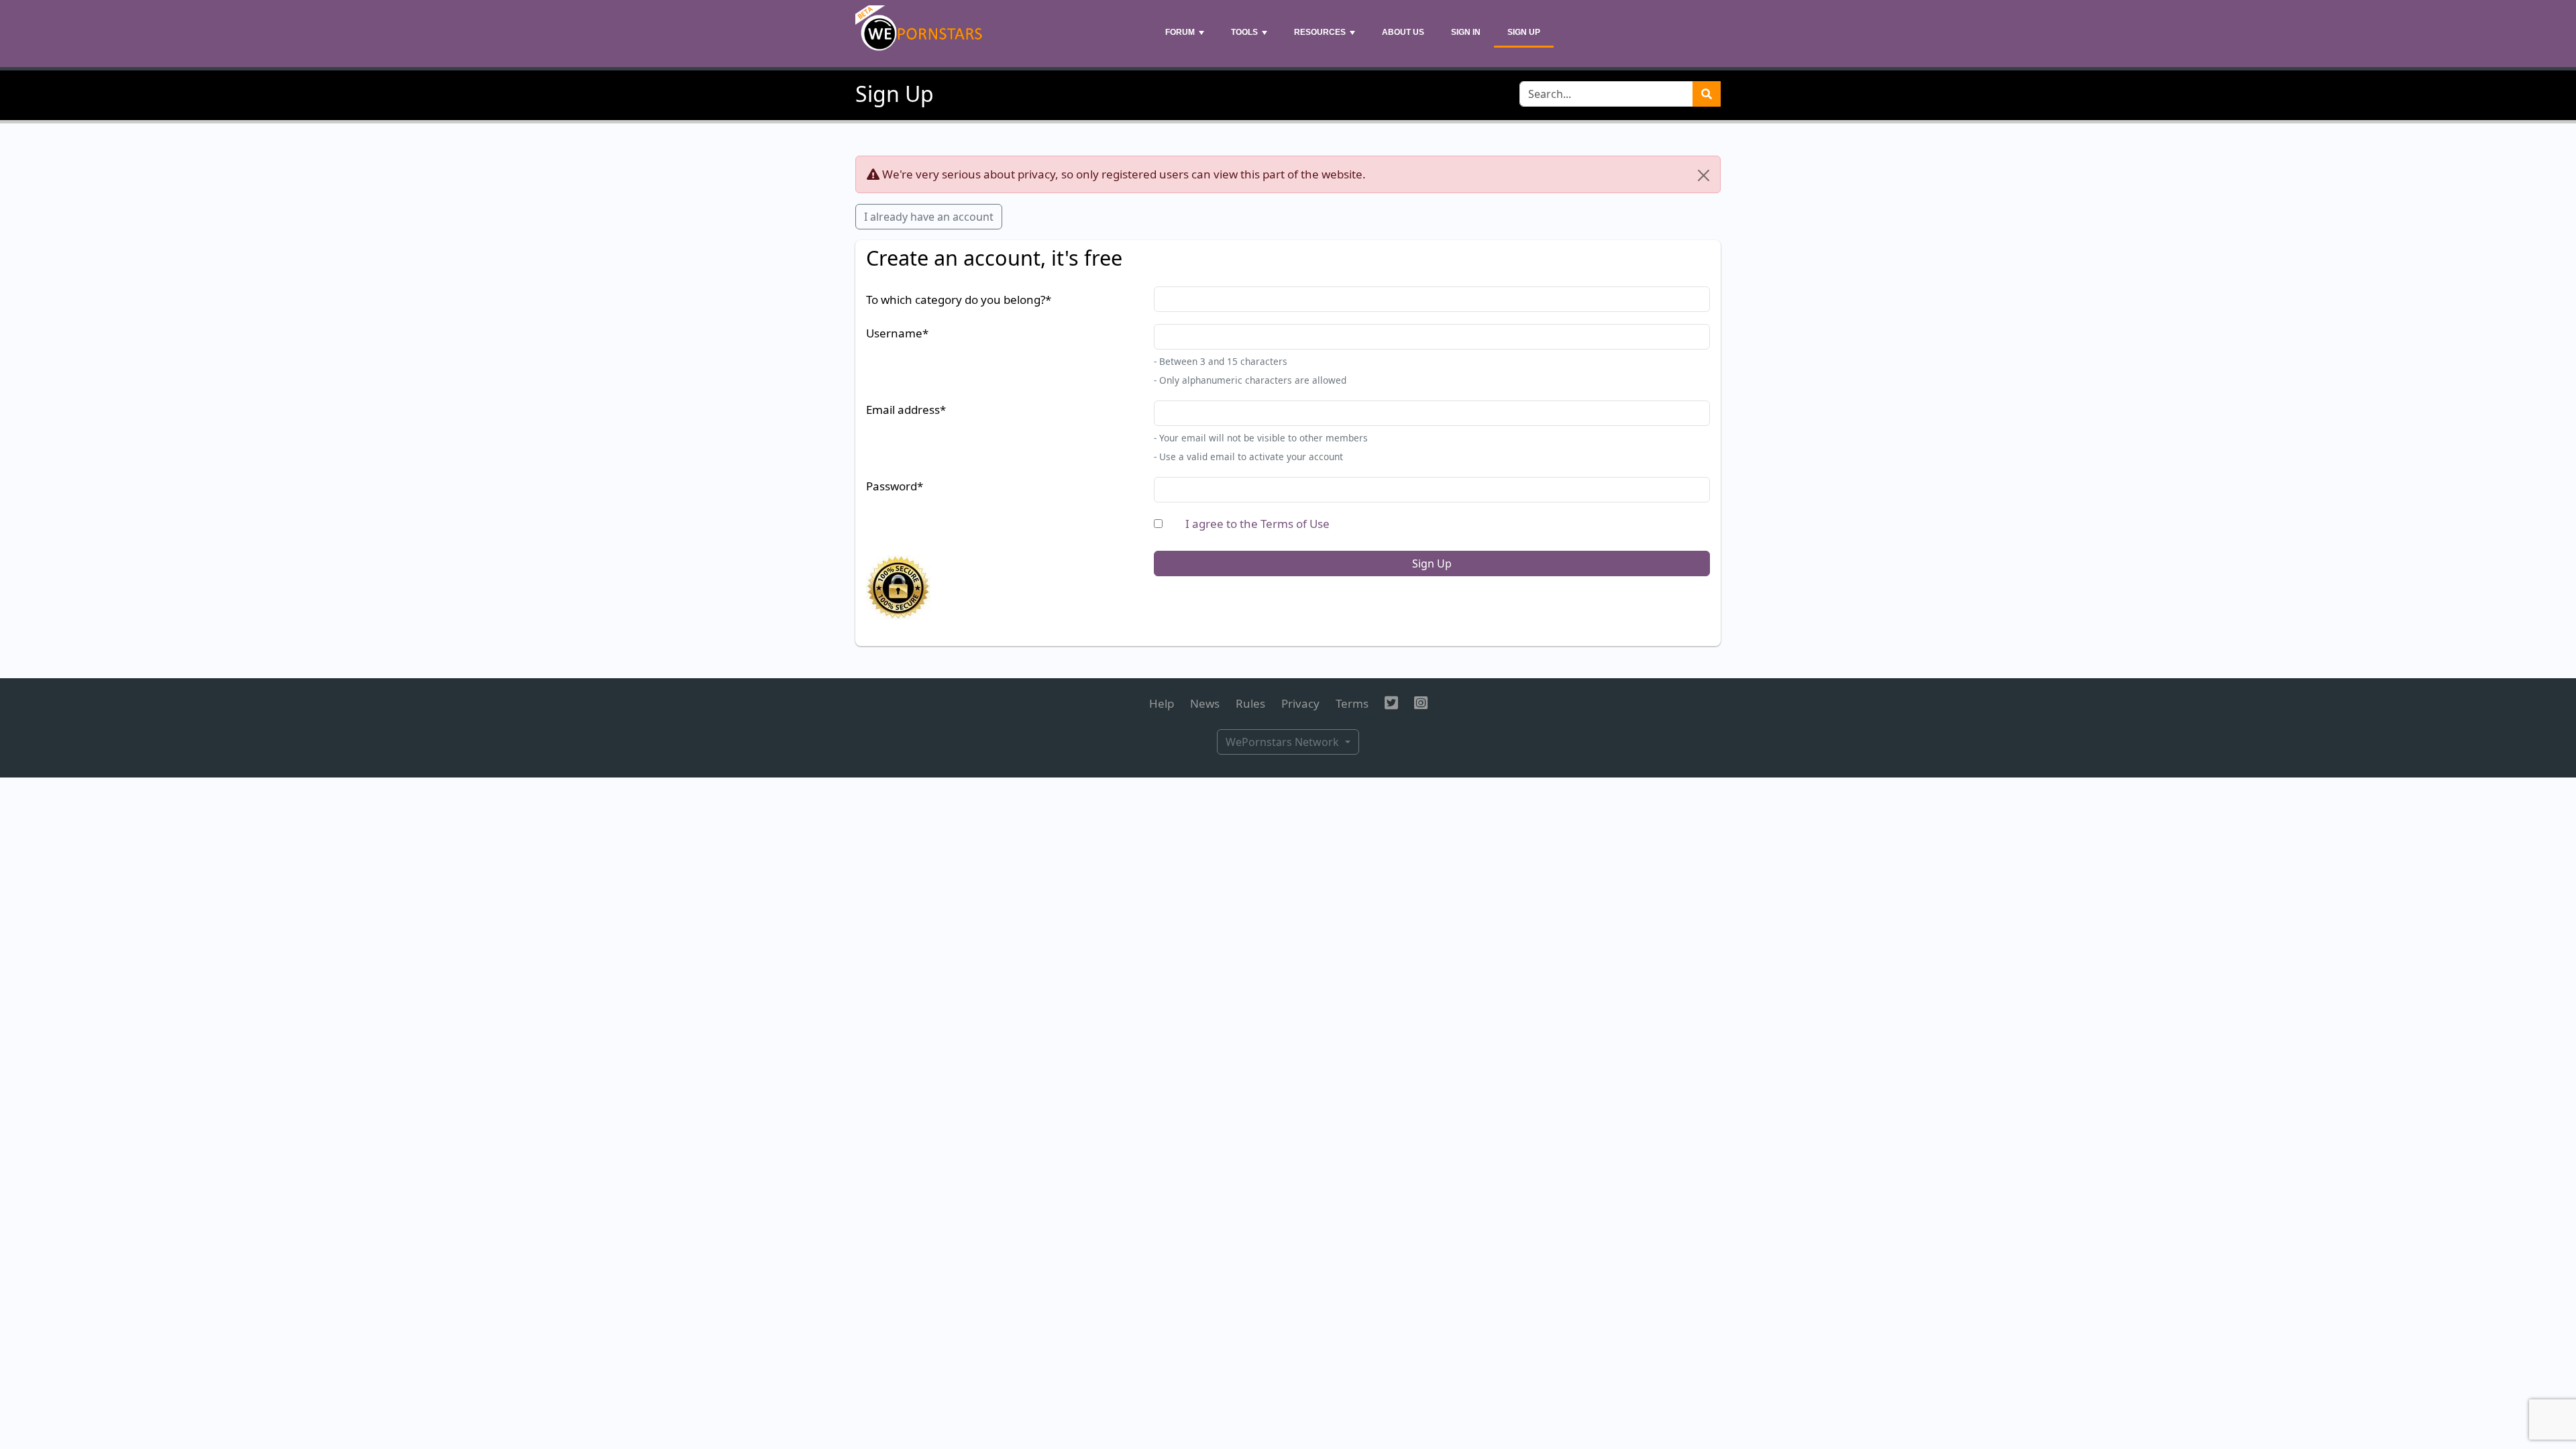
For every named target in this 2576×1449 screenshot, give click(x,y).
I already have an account (929, 217)
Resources (1320, 32)
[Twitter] (1391, 703)
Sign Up (1524, 32)
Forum (1180, 32)
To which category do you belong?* (959, 300)
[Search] (1707, 94)
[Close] (1704, 175)
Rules (1250, 703)
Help (1162, 703)
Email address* (906, 410)
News (1205, 703)
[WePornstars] (920, 34)
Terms (1352, 703)
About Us (1403, 32)
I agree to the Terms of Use (1257, 524)
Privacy (1300, 703)
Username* (897, 333)
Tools (1244, 32)
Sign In (1466, 32)
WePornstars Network (1284, 742)
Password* (895, 486)
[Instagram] (1421, 703)
